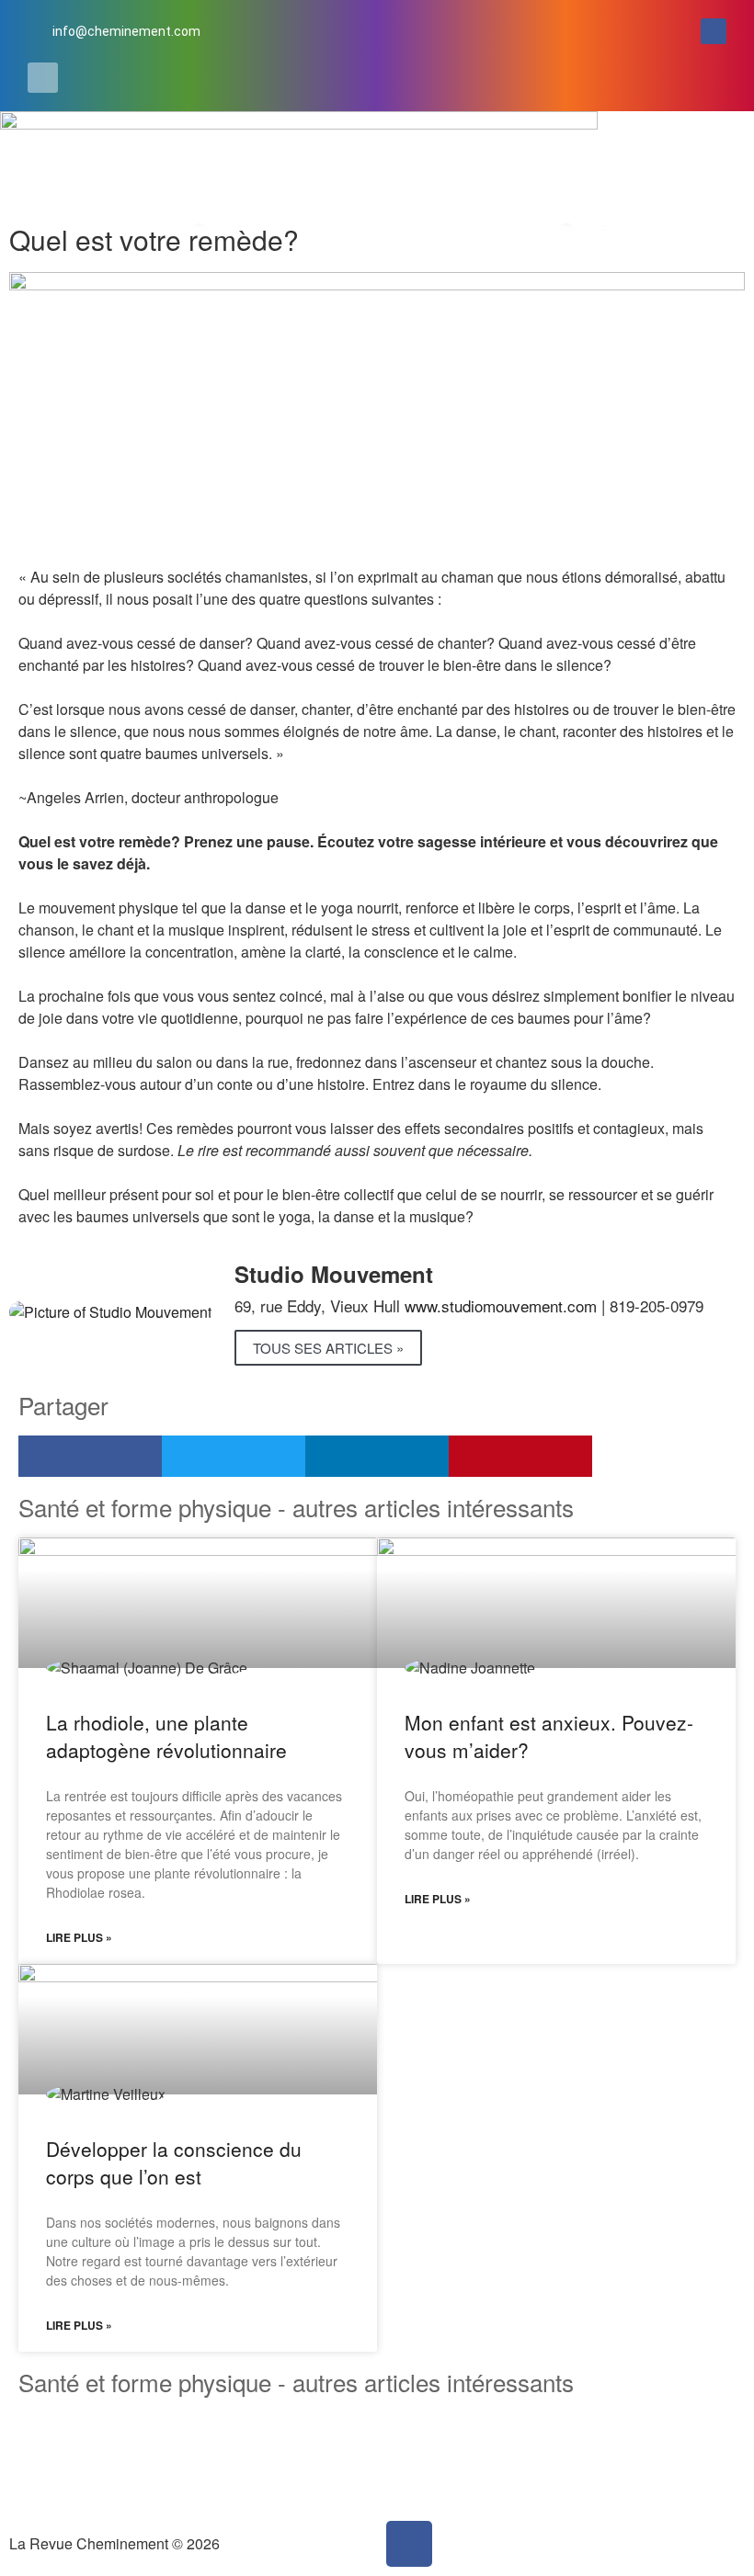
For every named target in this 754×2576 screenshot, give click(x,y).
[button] (43, 78)
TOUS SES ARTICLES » (328, 1348)
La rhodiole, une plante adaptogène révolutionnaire (166, 1736)
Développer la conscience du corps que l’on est (174, 2162)
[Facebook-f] (714, 31)
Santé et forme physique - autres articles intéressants (296, 2382)
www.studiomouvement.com (501, 1305)
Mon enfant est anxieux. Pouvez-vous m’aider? (549, 1736)
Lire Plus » (79, 1937)
